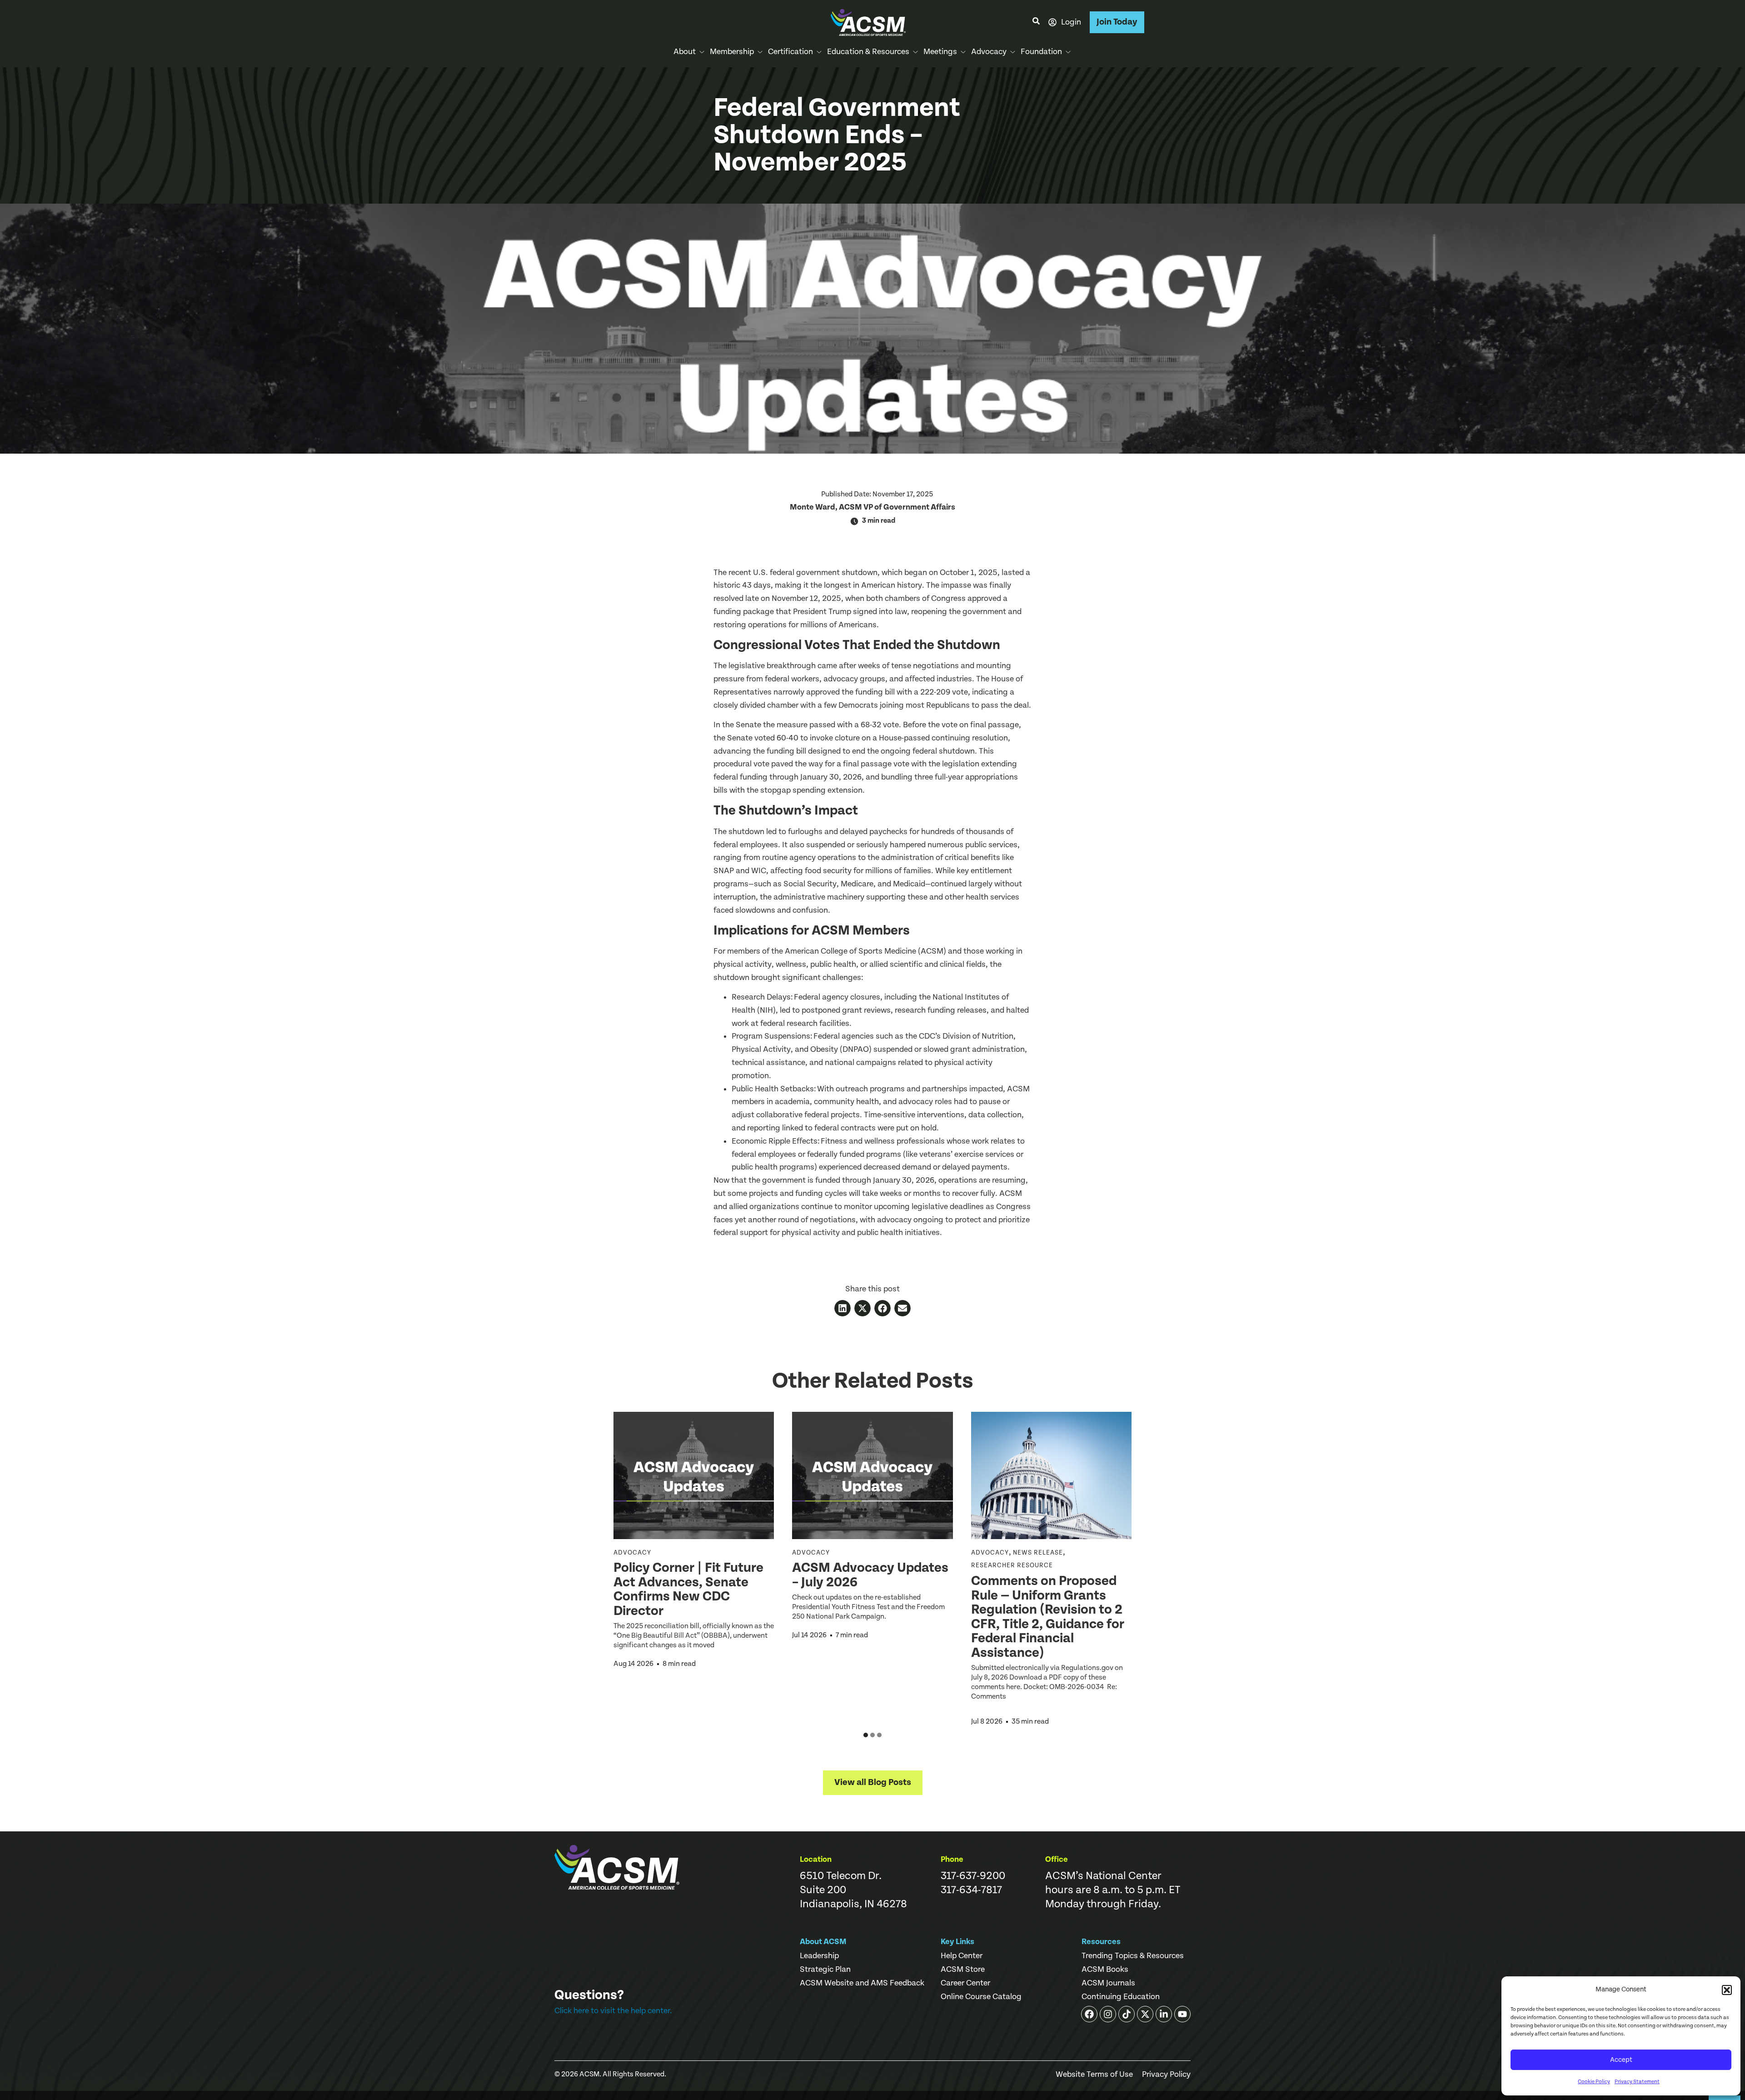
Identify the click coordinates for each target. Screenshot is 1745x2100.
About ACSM (823, 1942)
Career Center (965, 1983)
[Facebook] (1089, 2014)
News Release (1038, 1553)
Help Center (962, 1956)
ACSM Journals (1108, 1983)
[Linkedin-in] (1164, 2014)
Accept (1621, 2060)
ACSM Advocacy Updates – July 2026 (870, 1575)
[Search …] (1036, 22)
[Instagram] (1108, 2014)
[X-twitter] (1145, 2014)
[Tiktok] (1127, 2014)
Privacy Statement (1637, 2082)
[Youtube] (1182, 2014)
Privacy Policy (1166, 2075)
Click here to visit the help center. (613, 2011)
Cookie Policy (1594, 2082)
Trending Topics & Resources (1133, 1956)
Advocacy (632, 1553)
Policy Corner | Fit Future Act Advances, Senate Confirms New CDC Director (688, 1589)
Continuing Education (1121, 1997)
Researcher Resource (1012, 1565)
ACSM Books (1105, 1970)
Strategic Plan (825, 1970)
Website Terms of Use (1094, 2075)
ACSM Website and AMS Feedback (862, 1983)
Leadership (819, 1956)
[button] (1727, 1990)
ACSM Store (963, 1970)
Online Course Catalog (981, 1997)
